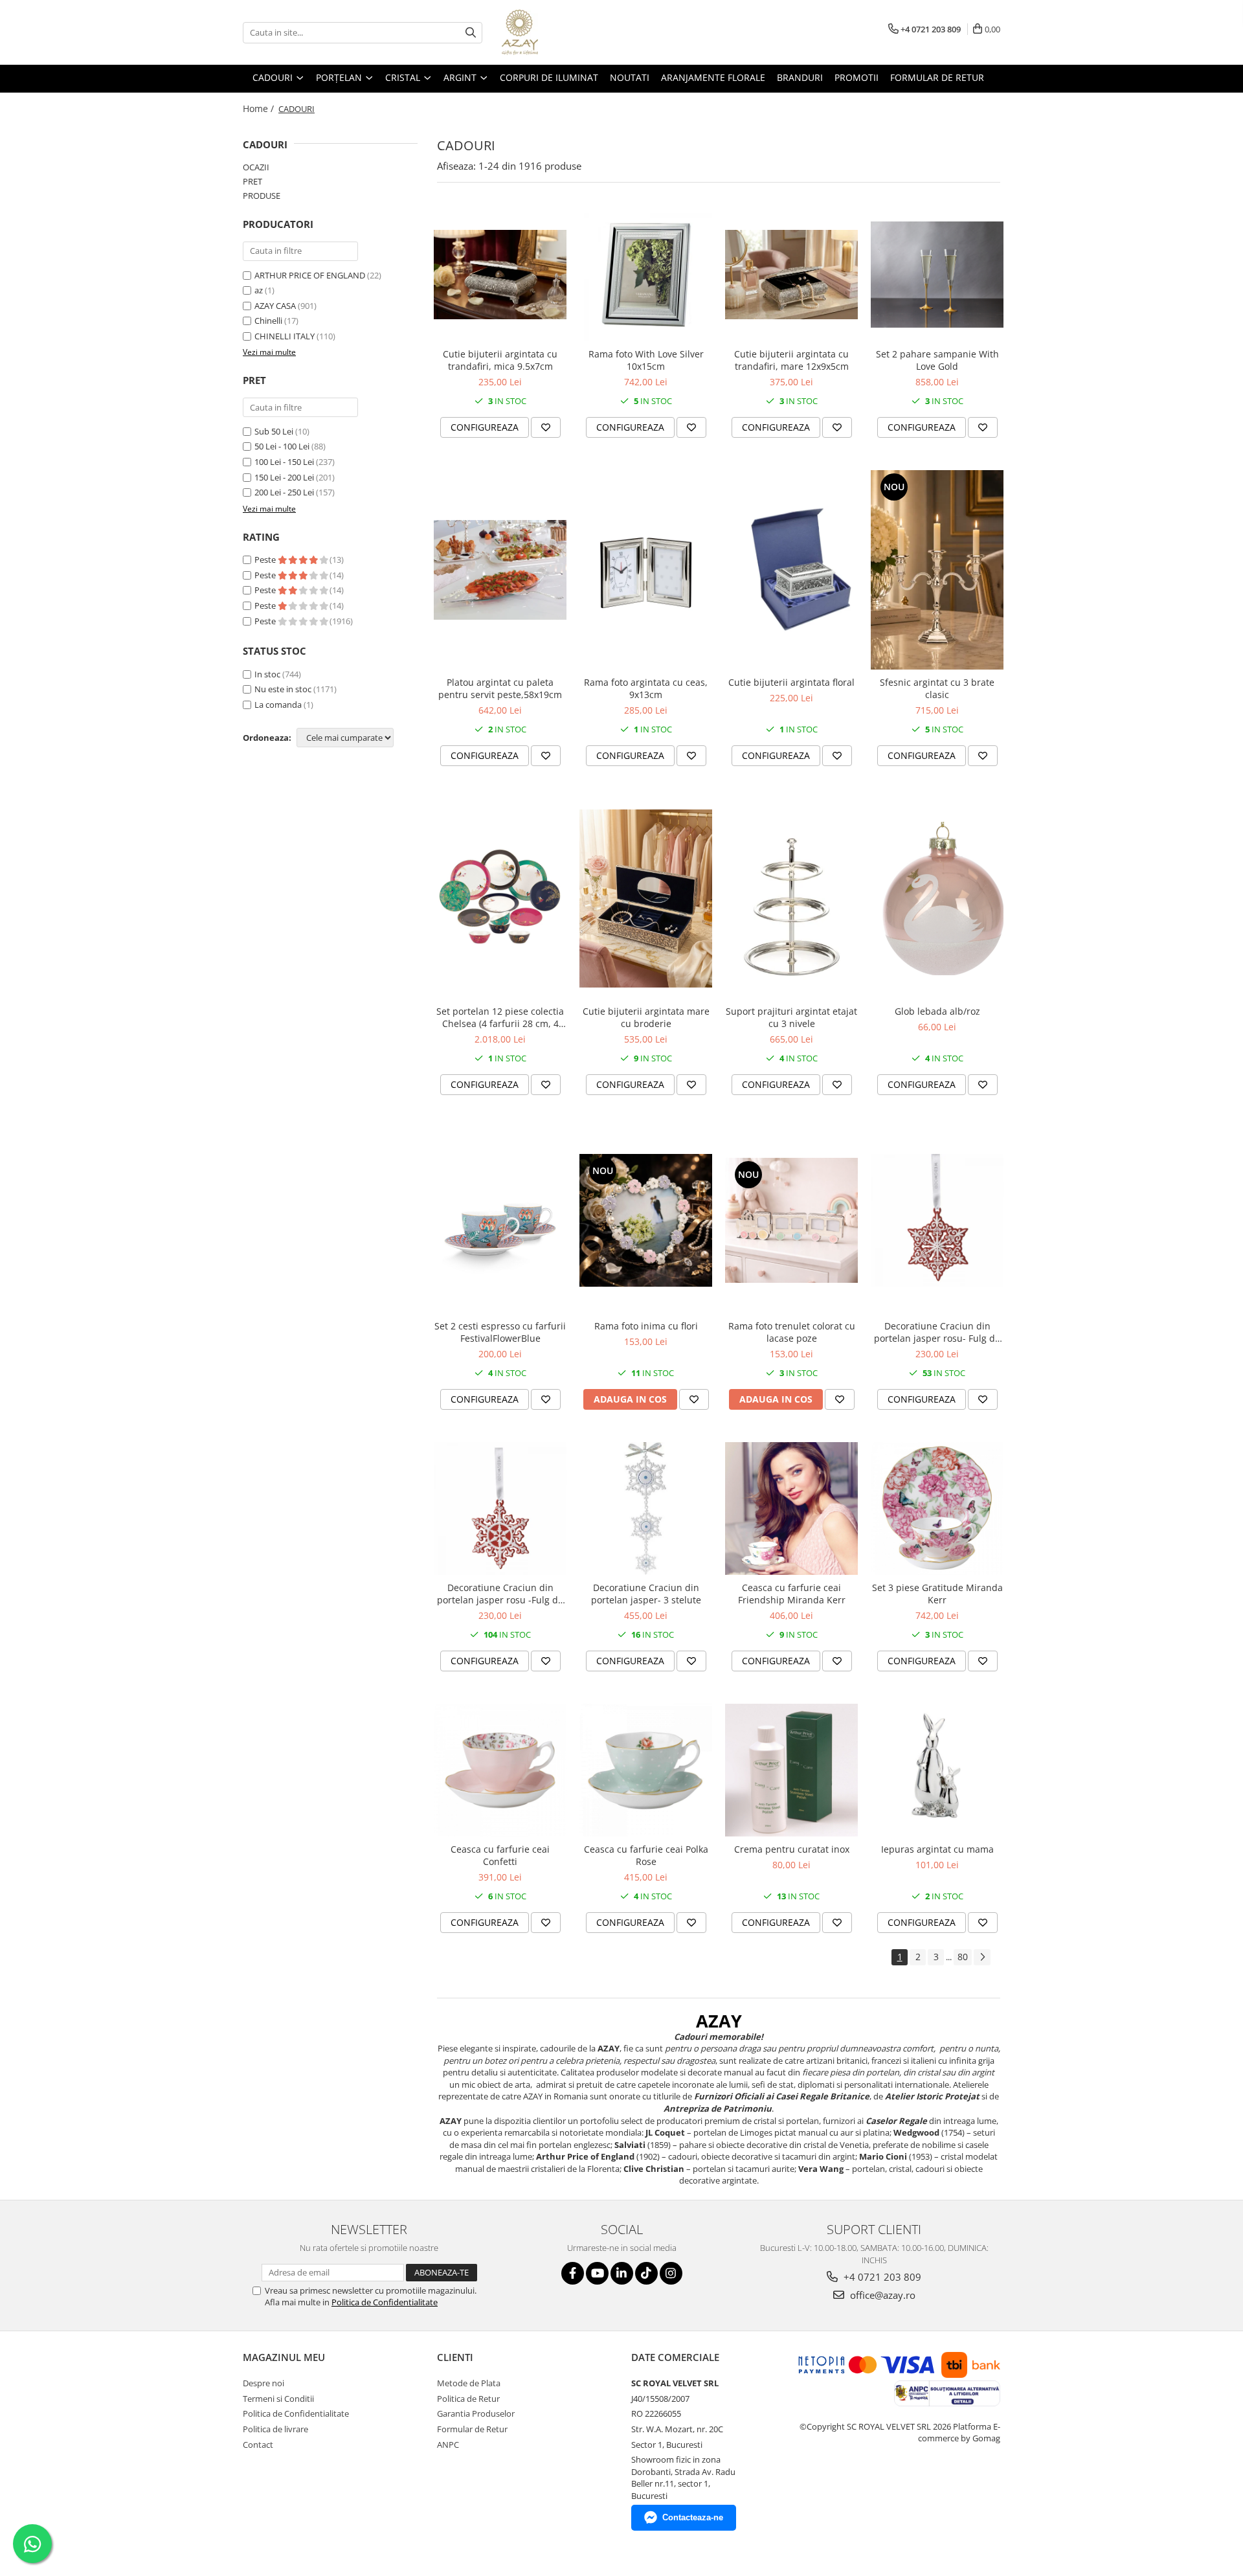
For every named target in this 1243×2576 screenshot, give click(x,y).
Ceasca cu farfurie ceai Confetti (500, 1855)
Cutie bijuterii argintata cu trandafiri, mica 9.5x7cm (500, 360)
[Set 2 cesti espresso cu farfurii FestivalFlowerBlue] (500, 1220)
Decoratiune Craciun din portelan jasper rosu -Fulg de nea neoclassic (500, 1594)
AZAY (719, 2021)
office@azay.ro (881, 2295)
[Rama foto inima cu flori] (646, 1220)
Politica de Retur (468, 2399)
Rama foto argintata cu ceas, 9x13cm (646, 688)
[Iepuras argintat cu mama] (937, 1770)
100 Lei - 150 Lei (284, 462)
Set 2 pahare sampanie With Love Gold (937, 360)
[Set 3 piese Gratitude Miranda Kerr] (937, 1508)
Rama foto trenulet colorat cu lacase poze (792, 1332)
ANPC (448, 2445)
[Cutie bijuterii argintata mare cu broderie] (646, 898)
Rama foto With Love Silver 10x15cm (646, 360)
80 (963, 1957)
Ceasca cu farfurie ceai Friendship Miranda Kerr (792, 1594)
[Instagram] (671, 2273)
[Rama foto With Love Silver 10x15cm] (646, 275)
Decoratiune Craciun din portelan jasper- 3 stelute (646, 1594)
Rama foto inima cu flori (646, 1326)
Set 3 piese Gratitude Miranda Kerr (937, 1594)
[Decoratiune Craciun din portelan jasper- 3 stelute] (646, 1508)
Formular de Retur (937, 77)
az (259, 290)
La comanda (278, 705)
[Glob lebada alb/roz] (937, 898)
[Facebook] (573, 2273)
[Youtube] (597, 2273)
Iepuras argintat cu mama (937, 1849)
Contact (258, 2445)
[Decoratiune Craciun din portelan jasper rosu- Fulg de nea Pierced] (937, 1220)
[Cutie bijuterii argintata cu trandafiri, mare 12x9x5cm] (791, 274)
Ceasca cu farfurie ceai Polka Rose (646, 1855)
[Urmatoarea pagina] (982, 1957)
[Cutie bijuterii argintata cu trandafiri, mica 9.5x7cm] (500, 274)
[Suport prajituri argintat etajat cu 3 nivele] (791, 898)
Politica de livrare (275, 2429)
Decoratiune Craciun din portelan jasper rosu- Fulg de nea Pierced (937, 1332)
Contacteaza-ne (693, 2517)
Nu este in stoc (283, 689)
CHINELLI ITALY (285, 336)
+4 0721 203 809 (881, 2277)
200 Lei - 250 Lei (284, 492)
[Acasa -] (566, 32)
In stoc (267, 674)
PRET (252, 181)
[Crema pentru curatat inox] (791, 1770)
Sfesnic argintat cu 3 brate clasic (937, 688)
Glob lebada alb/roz (937, 1011)
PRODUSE (262, 196)
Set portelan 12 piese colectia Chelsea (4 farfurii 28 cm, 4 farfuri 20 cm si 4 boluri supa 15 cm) (500, 1017)
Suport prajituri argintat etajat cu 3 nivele (791, 1017)
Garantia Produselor (476, 2413)
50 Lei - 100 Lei (282, 446)
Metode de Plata (469, 2383)
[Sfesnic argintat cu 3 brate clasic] (937, 570)
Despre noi (263, 2383)
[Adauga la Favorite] (546, 427)
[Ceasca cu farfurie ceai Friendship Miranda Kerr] (791, 1508)
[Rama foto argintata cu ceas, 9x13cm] (646, 570)
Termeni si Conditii (278, 2399)
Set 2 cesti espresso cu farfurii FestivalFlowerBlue (500, 1332)
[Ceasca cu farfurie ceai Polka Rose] (646, 1770)
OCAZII (256, 167)
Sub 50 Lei (274, 431)
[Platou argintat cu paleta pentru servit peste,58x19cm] (500, 570)
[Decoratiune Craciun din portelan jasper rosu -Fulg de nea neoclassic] (500, 1508)
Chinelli (268, 321)
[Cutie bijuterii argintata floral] (791, 570)
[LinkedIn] (622, 2273)
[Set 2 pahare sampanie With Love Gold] (937, 275)
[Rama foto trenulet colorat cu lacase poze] (791, 1220)
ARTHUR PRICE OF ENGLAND (310, 275)
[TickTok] (646, 2273)
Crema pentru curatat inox (792, 1849)
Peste (266, 559)
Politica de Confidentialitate (385, 2302)
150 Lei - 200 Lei (284, 477)
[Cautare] (471, 33)
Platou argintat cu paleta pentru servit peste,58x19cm (500, 688)
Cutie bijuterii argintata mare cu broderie (646, 1017)
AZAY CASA (275, 306)
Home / (260, 108)
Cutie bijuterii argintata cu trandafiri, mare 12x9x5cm (791, 360)
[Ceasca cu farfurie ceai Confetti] (500, 1770)
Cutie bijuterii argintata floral (791, 682)
